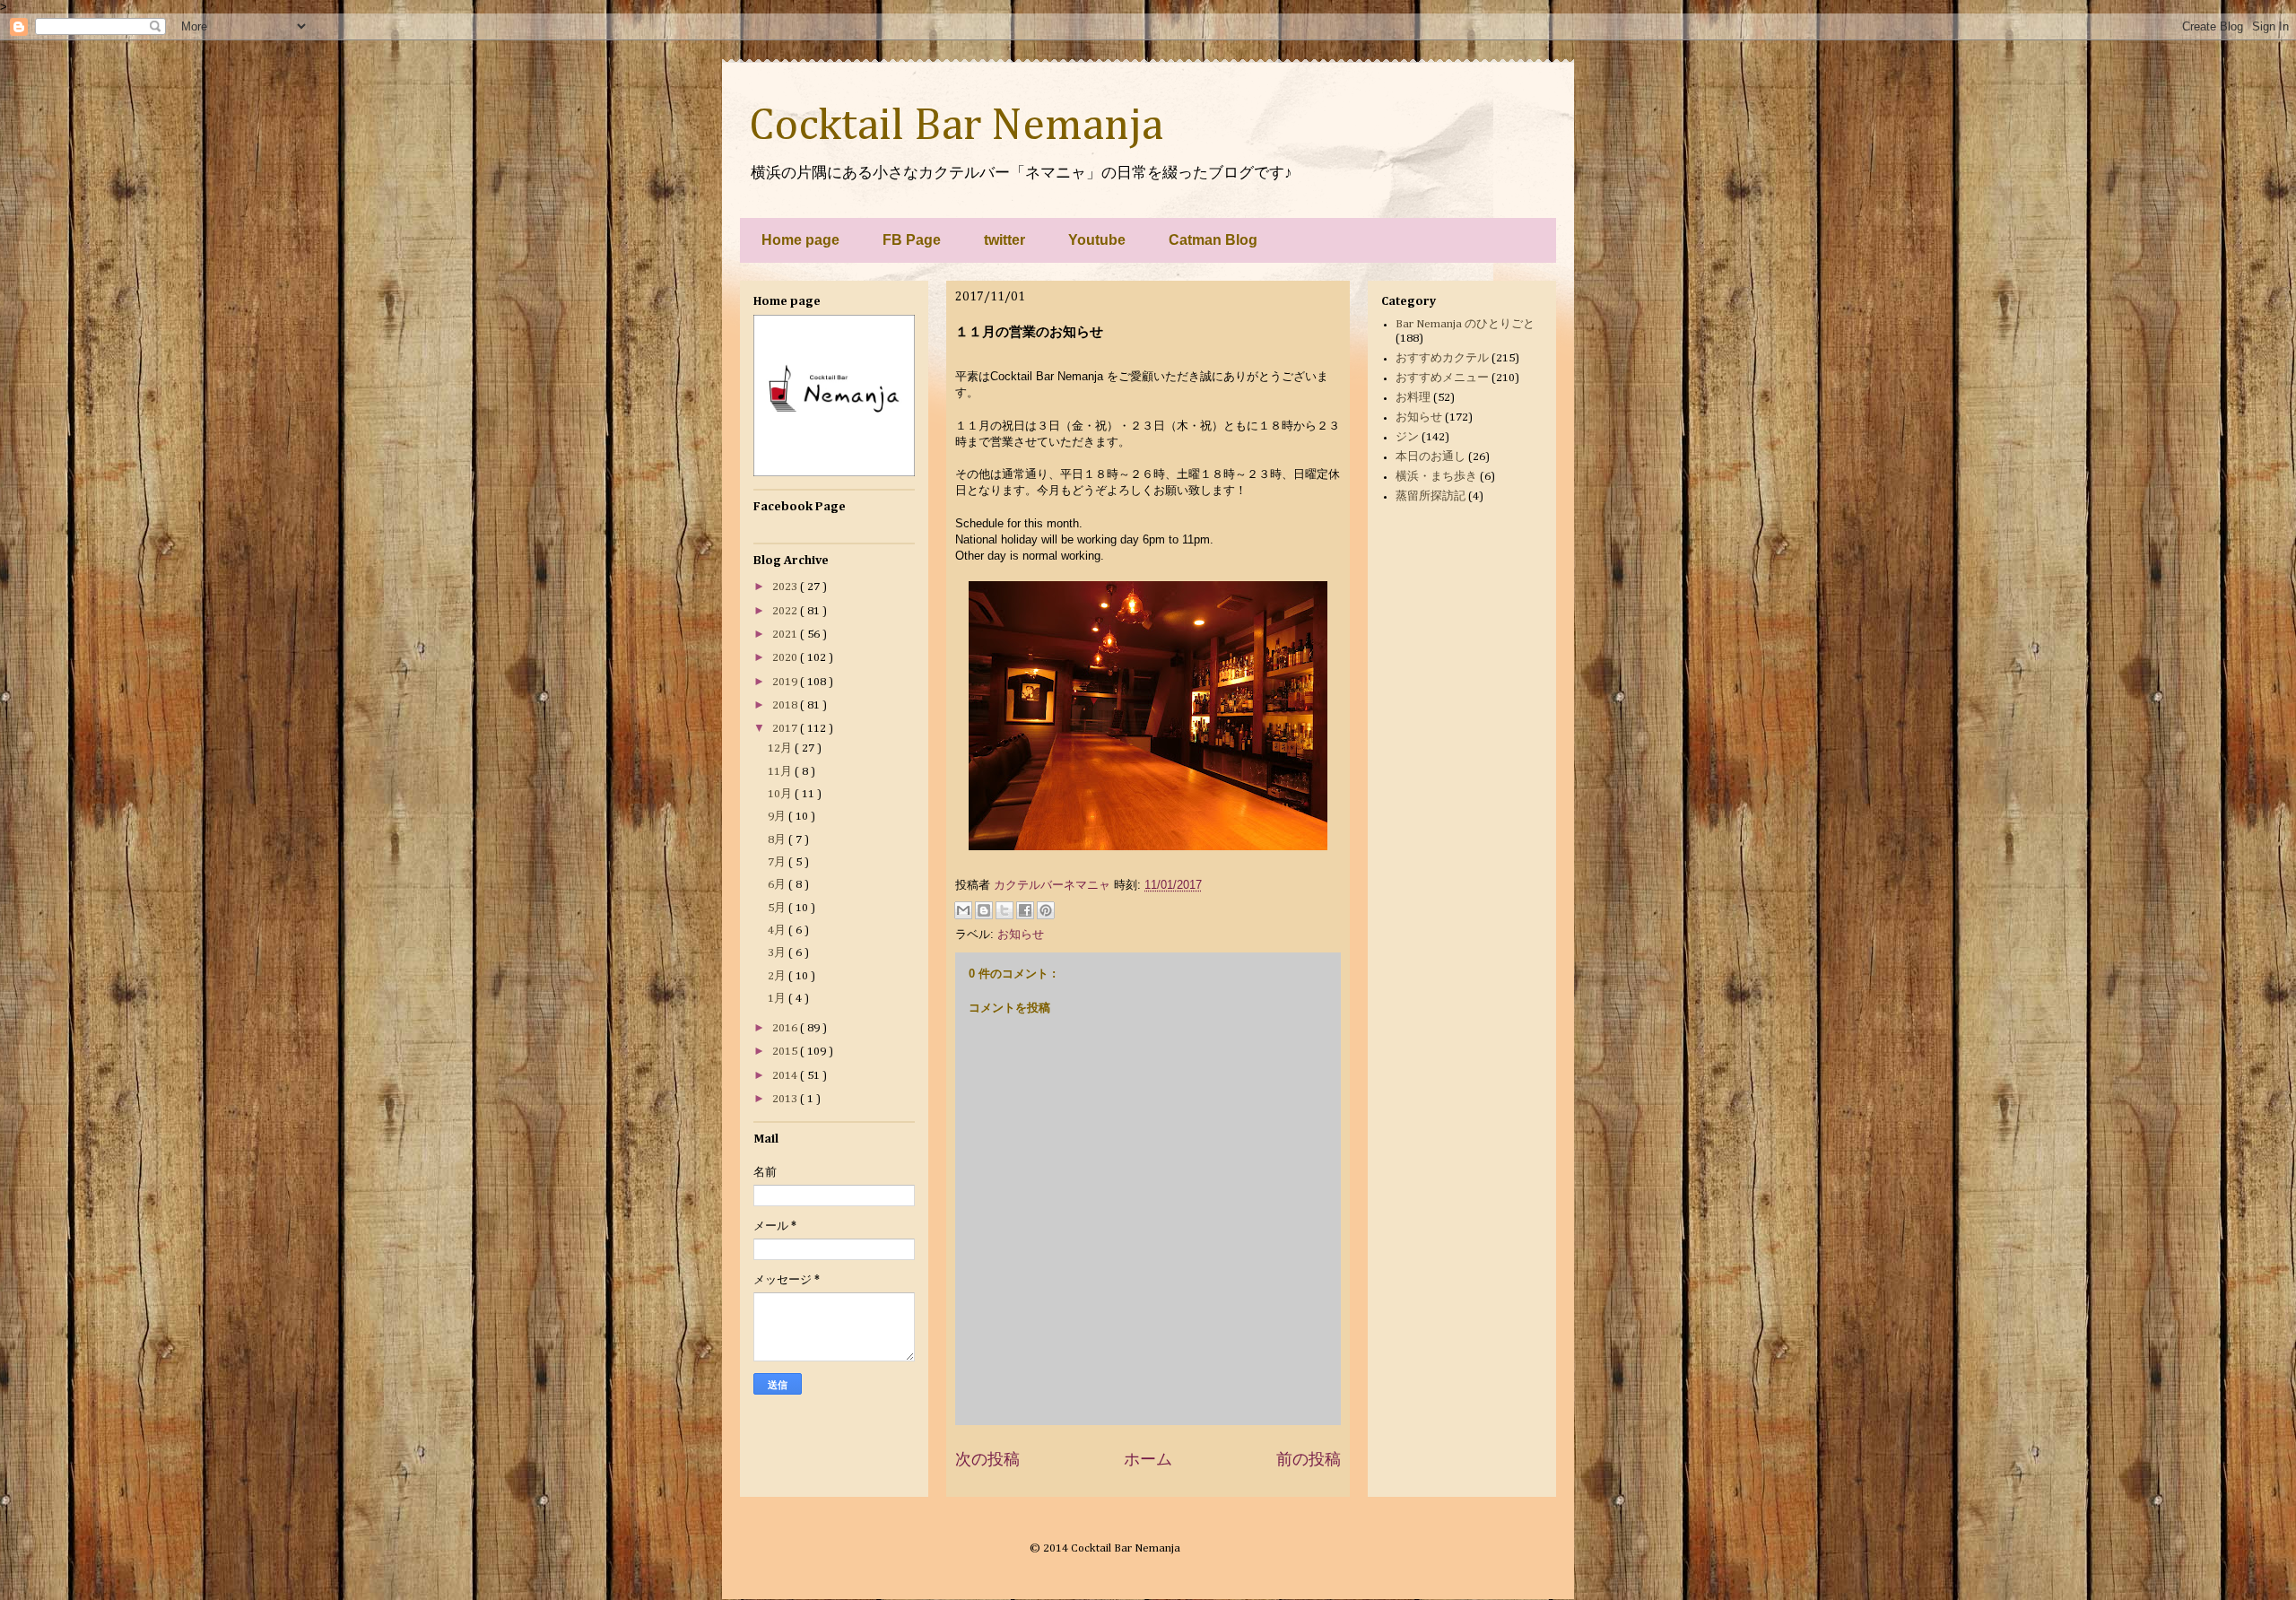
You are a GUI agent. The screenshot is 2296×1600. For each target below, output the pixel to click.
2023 (786, 587)
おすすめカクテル (1442, 358)
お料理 (1413, 398)
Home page (800, 240)
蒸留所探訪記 (1431, 496)
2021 (786, 635)
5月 (778, 908)
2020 (786, 658)
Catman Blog (1213, 240)
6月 (778, 885)
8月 (778, 840)
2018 (786, 705)
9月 (778, 817)
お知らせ (1021, 934)
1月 (778, 999)
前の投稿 (1309, 1459)
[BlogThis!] (984, 910)
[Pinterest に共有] (1046, 910)
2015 (786, 1052)
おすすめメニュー (1442, 378)
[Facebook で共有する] (1025, 910)
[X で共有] (1004, 910)
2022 (786, 611)
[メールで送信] (963, 910)
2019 (786, 682)
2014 (786, 1076)
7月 (778, 862)
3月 (778, 953)
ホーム (1148, 1459)
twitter (1004, 240)
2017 (786, 729)
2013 (786, 1099)
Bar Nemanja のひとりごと (1465, 324)
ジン (1407, 437)
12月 (781, 748)
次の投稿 (987, 1459)
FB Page (912, 240)
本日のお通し (1431, 457)
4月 (778, 930)
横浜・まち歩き (1436, 477)
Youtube (1097, 240)
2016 (786, 1028)
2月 (778, 976)
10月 (781, 794)
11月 (781, 772)
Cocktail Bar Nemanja (956, 126)
